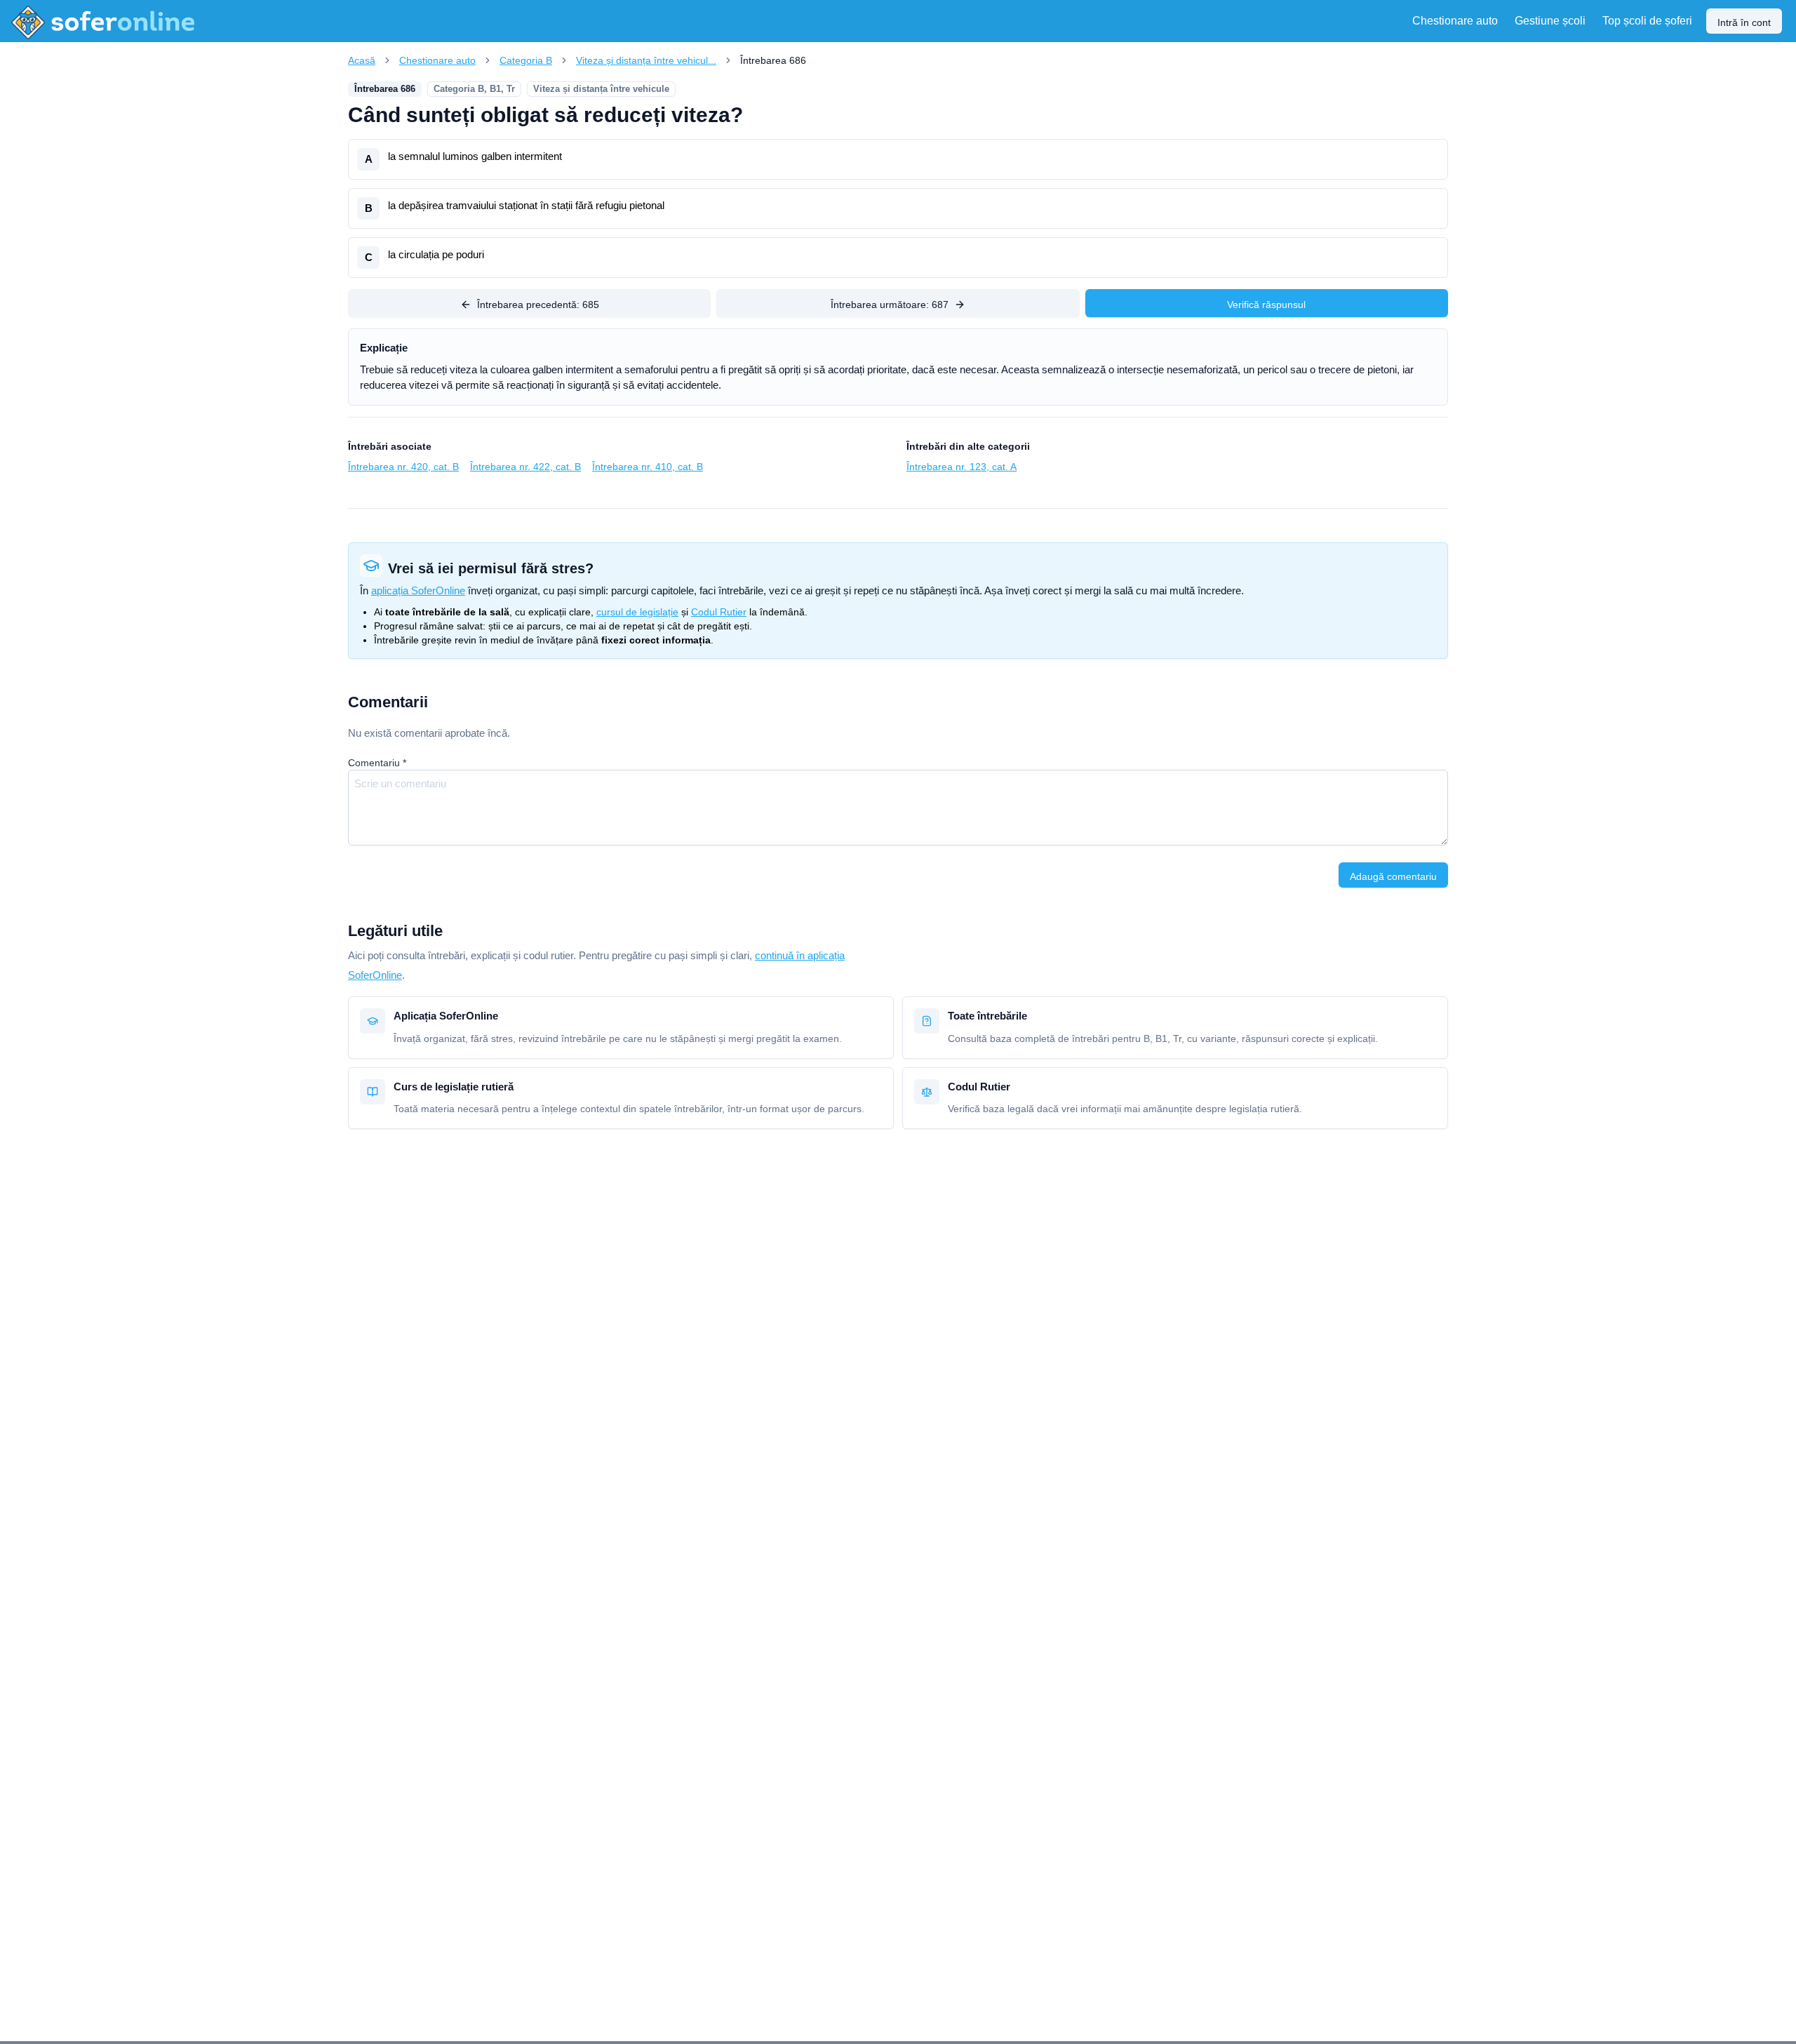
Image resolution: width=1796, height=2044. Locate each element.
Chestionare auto (437, 60)
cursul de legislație (637, 612)
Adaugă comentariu (1393, 876)
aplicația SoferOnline (418, 590)
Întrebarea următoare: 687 (890, 305)
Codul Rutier (719, 612)
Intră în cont (1744, 22)
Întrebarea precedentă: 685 (538, 305)
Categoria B (526, 60)
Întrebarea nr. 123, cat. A (961, 467)
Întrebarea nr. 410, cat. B (648, 467)
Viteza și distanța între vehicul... (646, 60)
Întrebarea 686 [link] (773, 60)
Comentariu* (377, 763)
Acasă (362, 60)
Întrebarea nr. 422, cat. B (525, 467)
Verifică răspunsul (1266, 305)
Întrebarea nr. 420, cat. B (403, 467)
